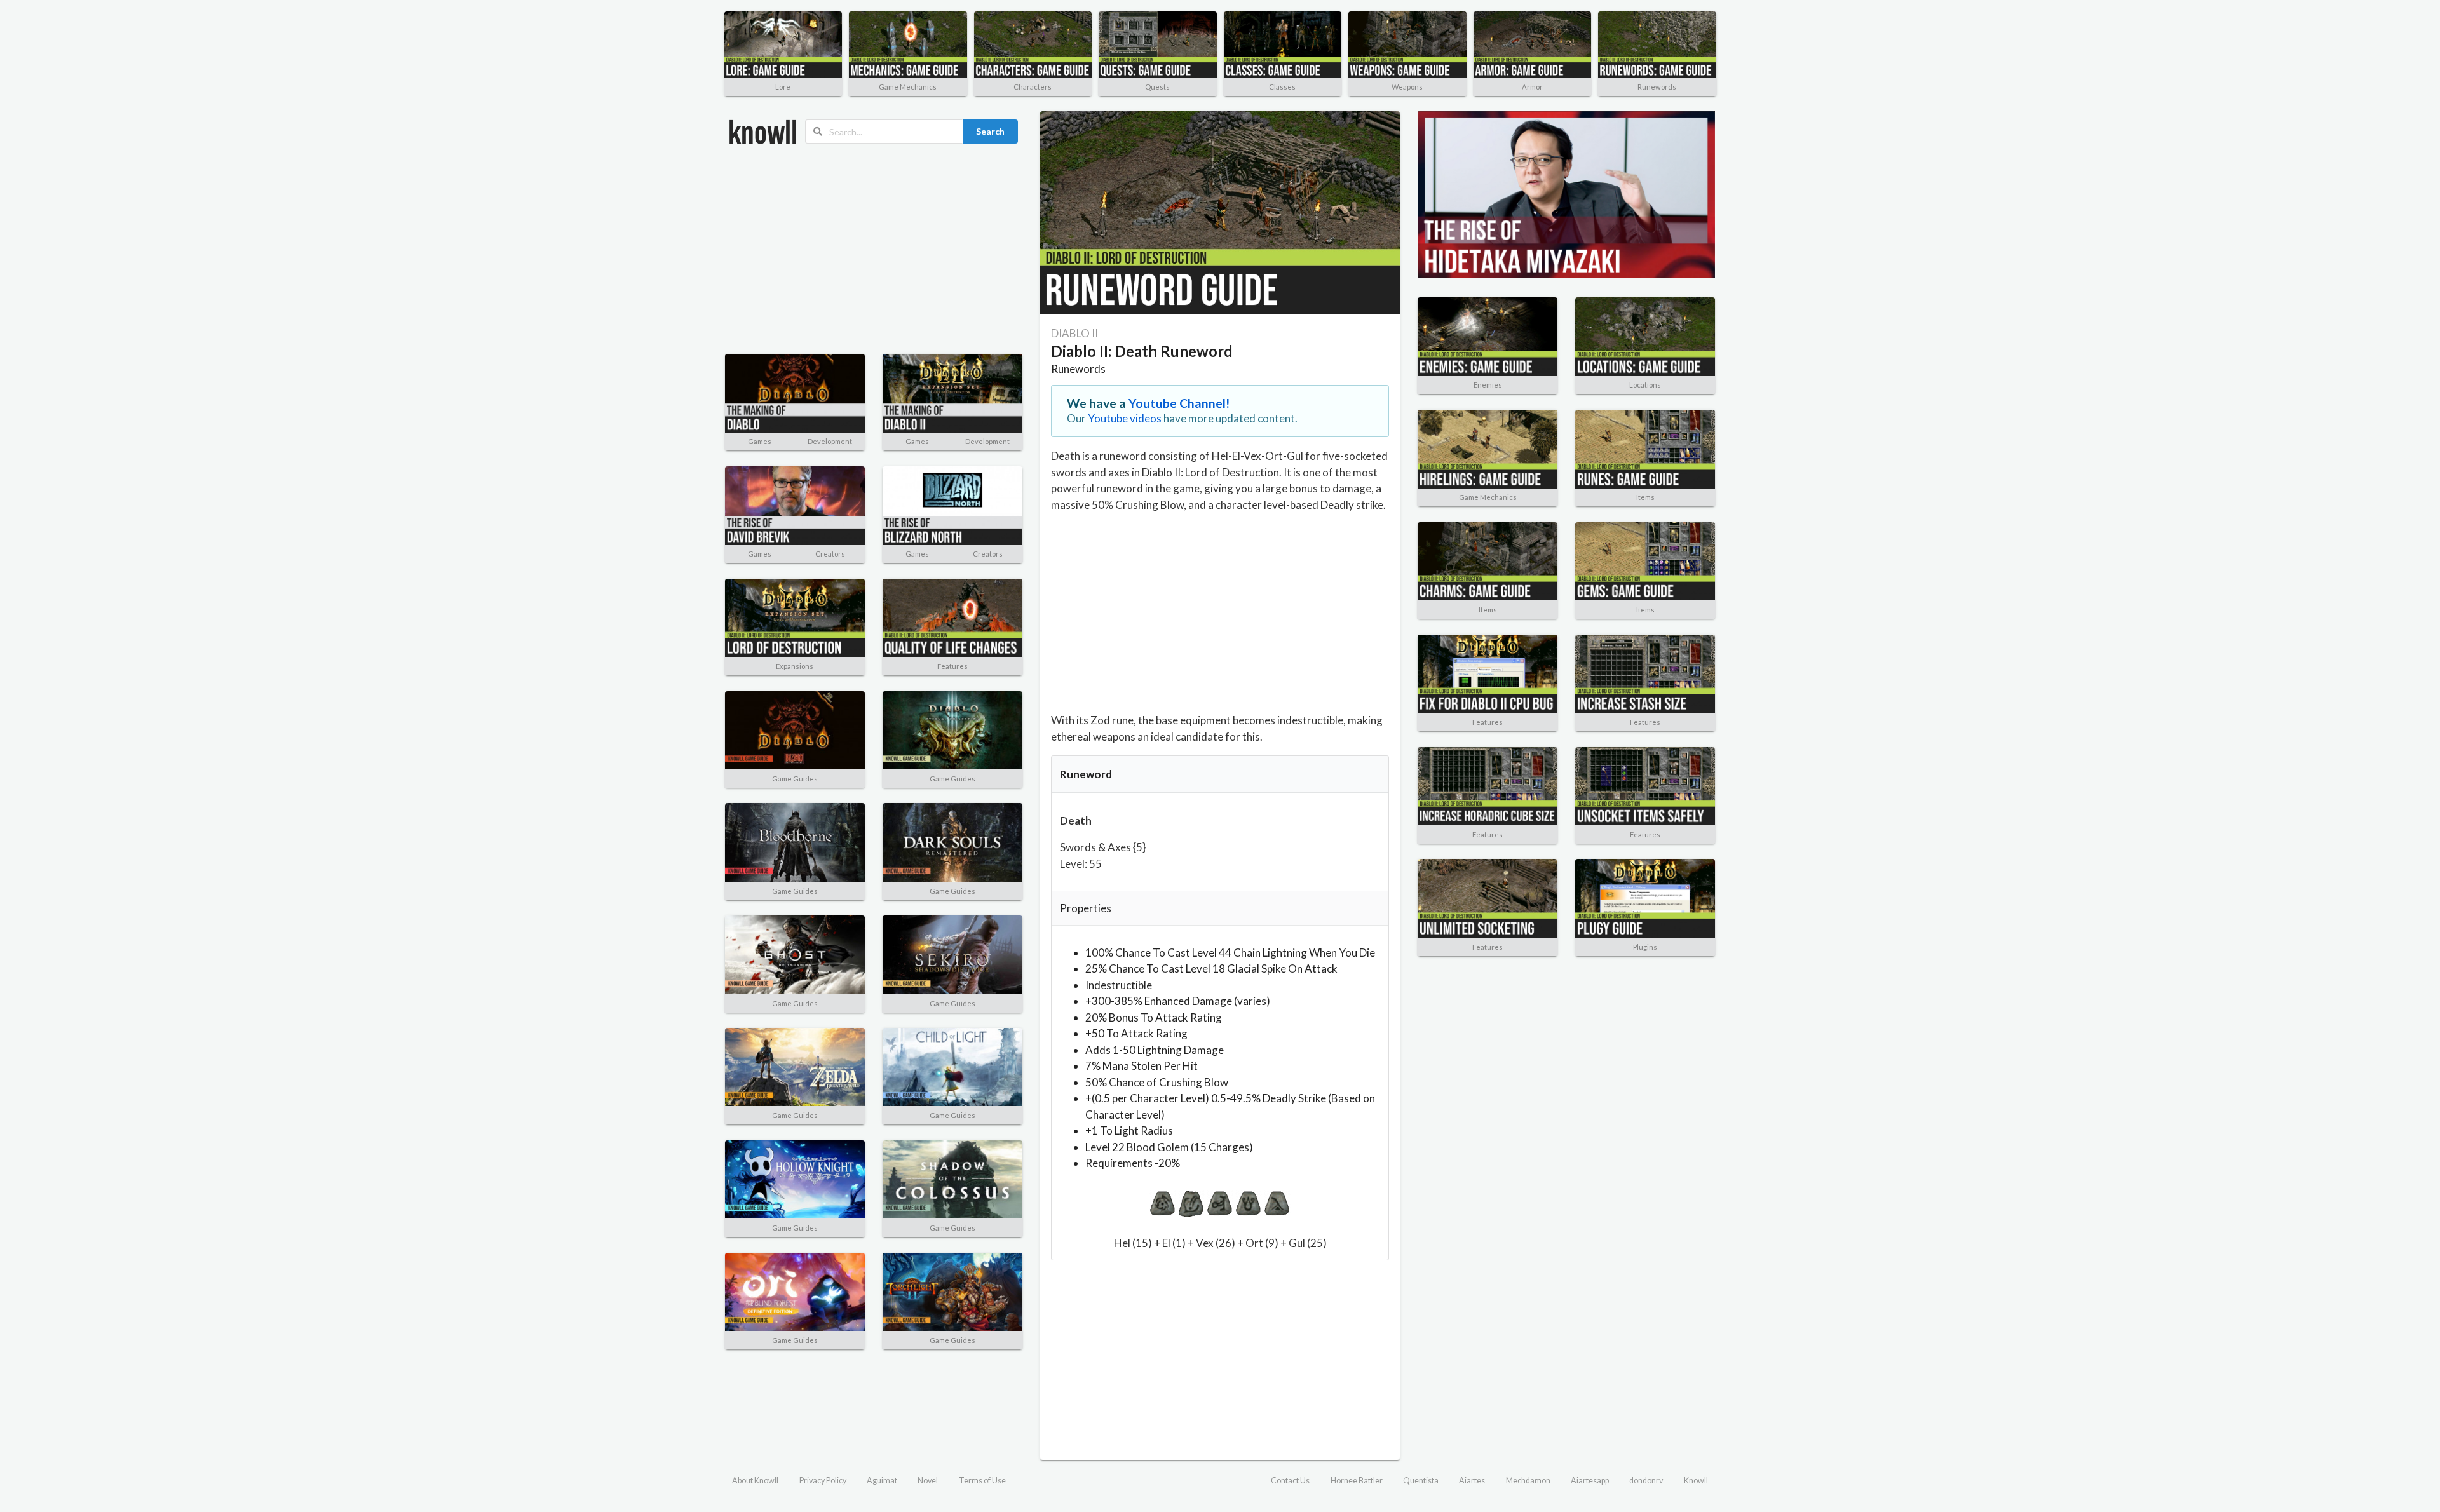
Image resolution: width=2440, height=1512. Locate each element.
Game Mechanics (908, 87)
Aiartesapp (1590, 1481)
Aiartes (1472, 1481)
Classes (1282, 87)
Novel (928, 1481)
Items (1645, 497)
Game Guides (795, 779)
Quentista (1421, 1481)
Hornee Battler (1357, 1481)
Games (760, 441)
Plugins (1645, 947)
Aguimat (882, 1481)
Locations (1645, 385)
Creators (830, 554)
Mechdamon (1528, 1481)
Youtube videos (1125, 418)
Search (990, 131)
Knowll (1696, 1481)
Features (952, 666)
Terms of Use (982, 1481)
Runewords (1657, 87)
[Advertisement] (874, 249)
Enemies (1488, 385)
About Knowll (755, 1481)
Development (830, 441)
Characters (1033, 87)
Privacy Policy (823, 1481)
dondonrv (1646, 1481)
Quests (1157, 87)
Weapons (1407, 87)
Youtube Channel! (1179, 403)
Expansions (795, 666)
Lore (783, 87)
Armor (1532, 87)
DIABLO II (1074, 333)
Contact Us (1290, 1481)
